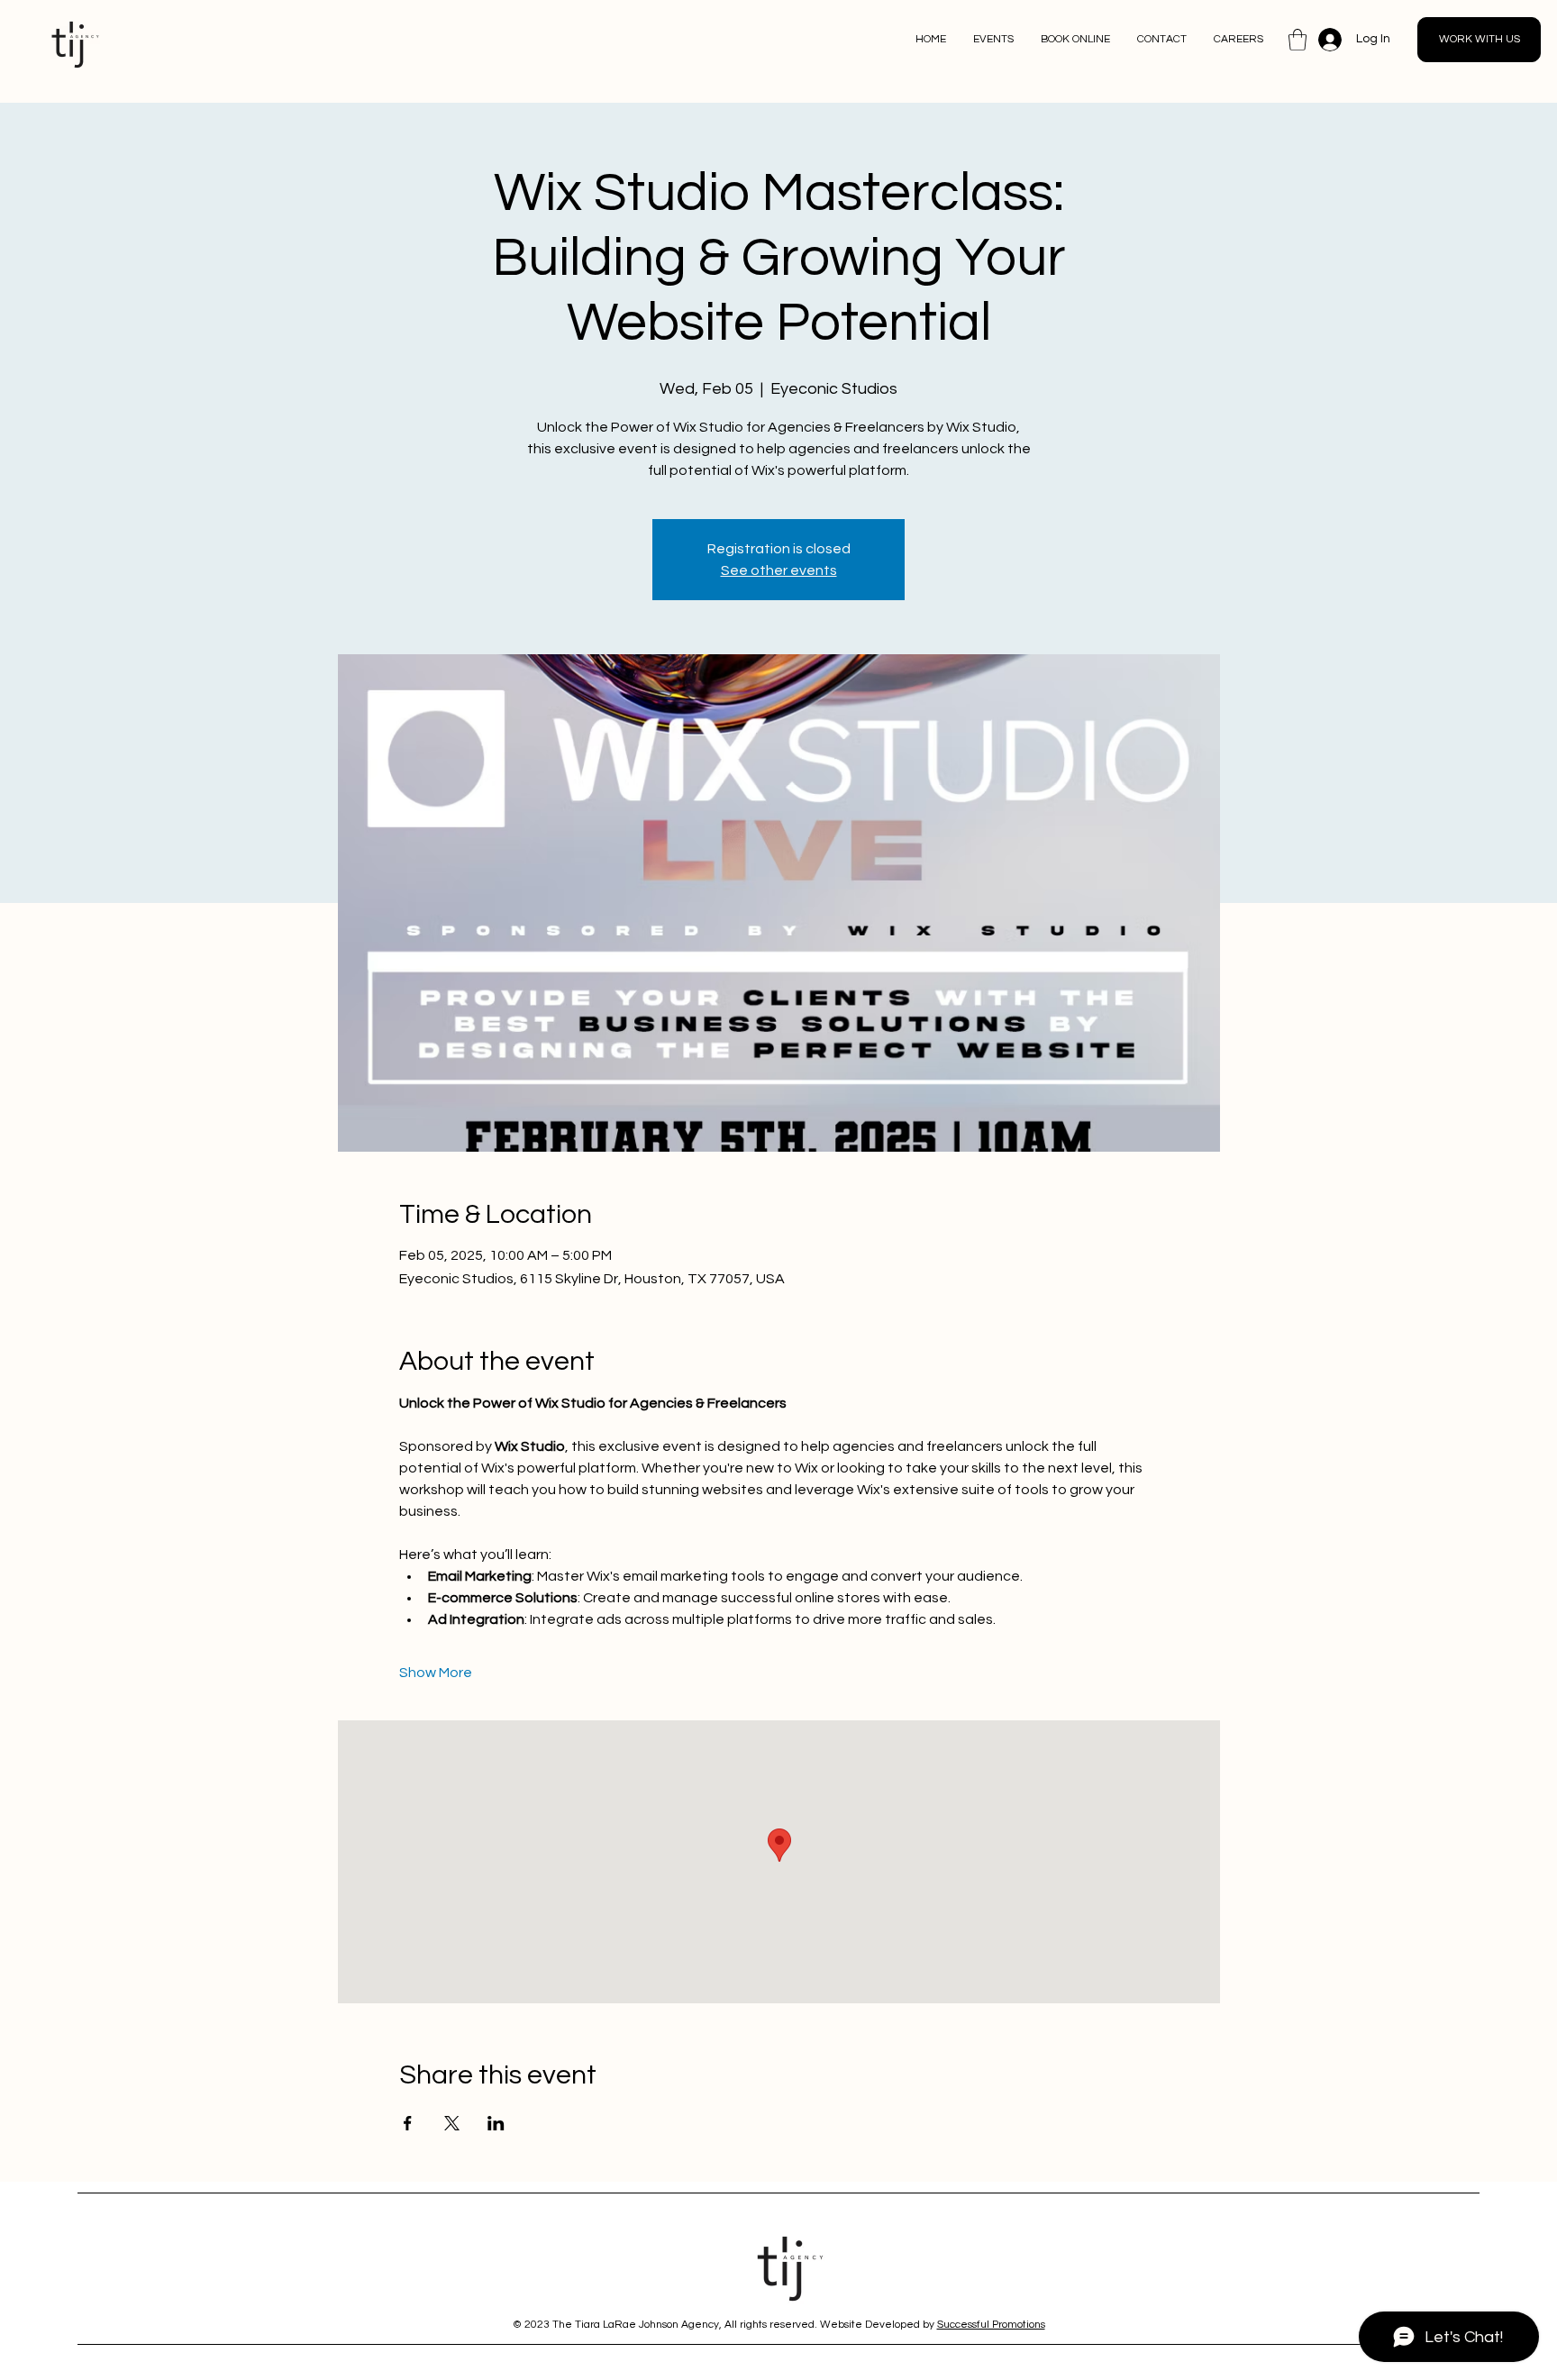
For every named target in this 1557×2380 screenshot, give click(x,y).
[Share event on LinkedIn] (496, 2123)
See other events (779, 570)
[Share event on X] (452, 2123)
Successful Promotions (991, 2325)
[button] (1297, 40)
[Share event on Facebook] (408, 2123)
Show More (436, 1673)
